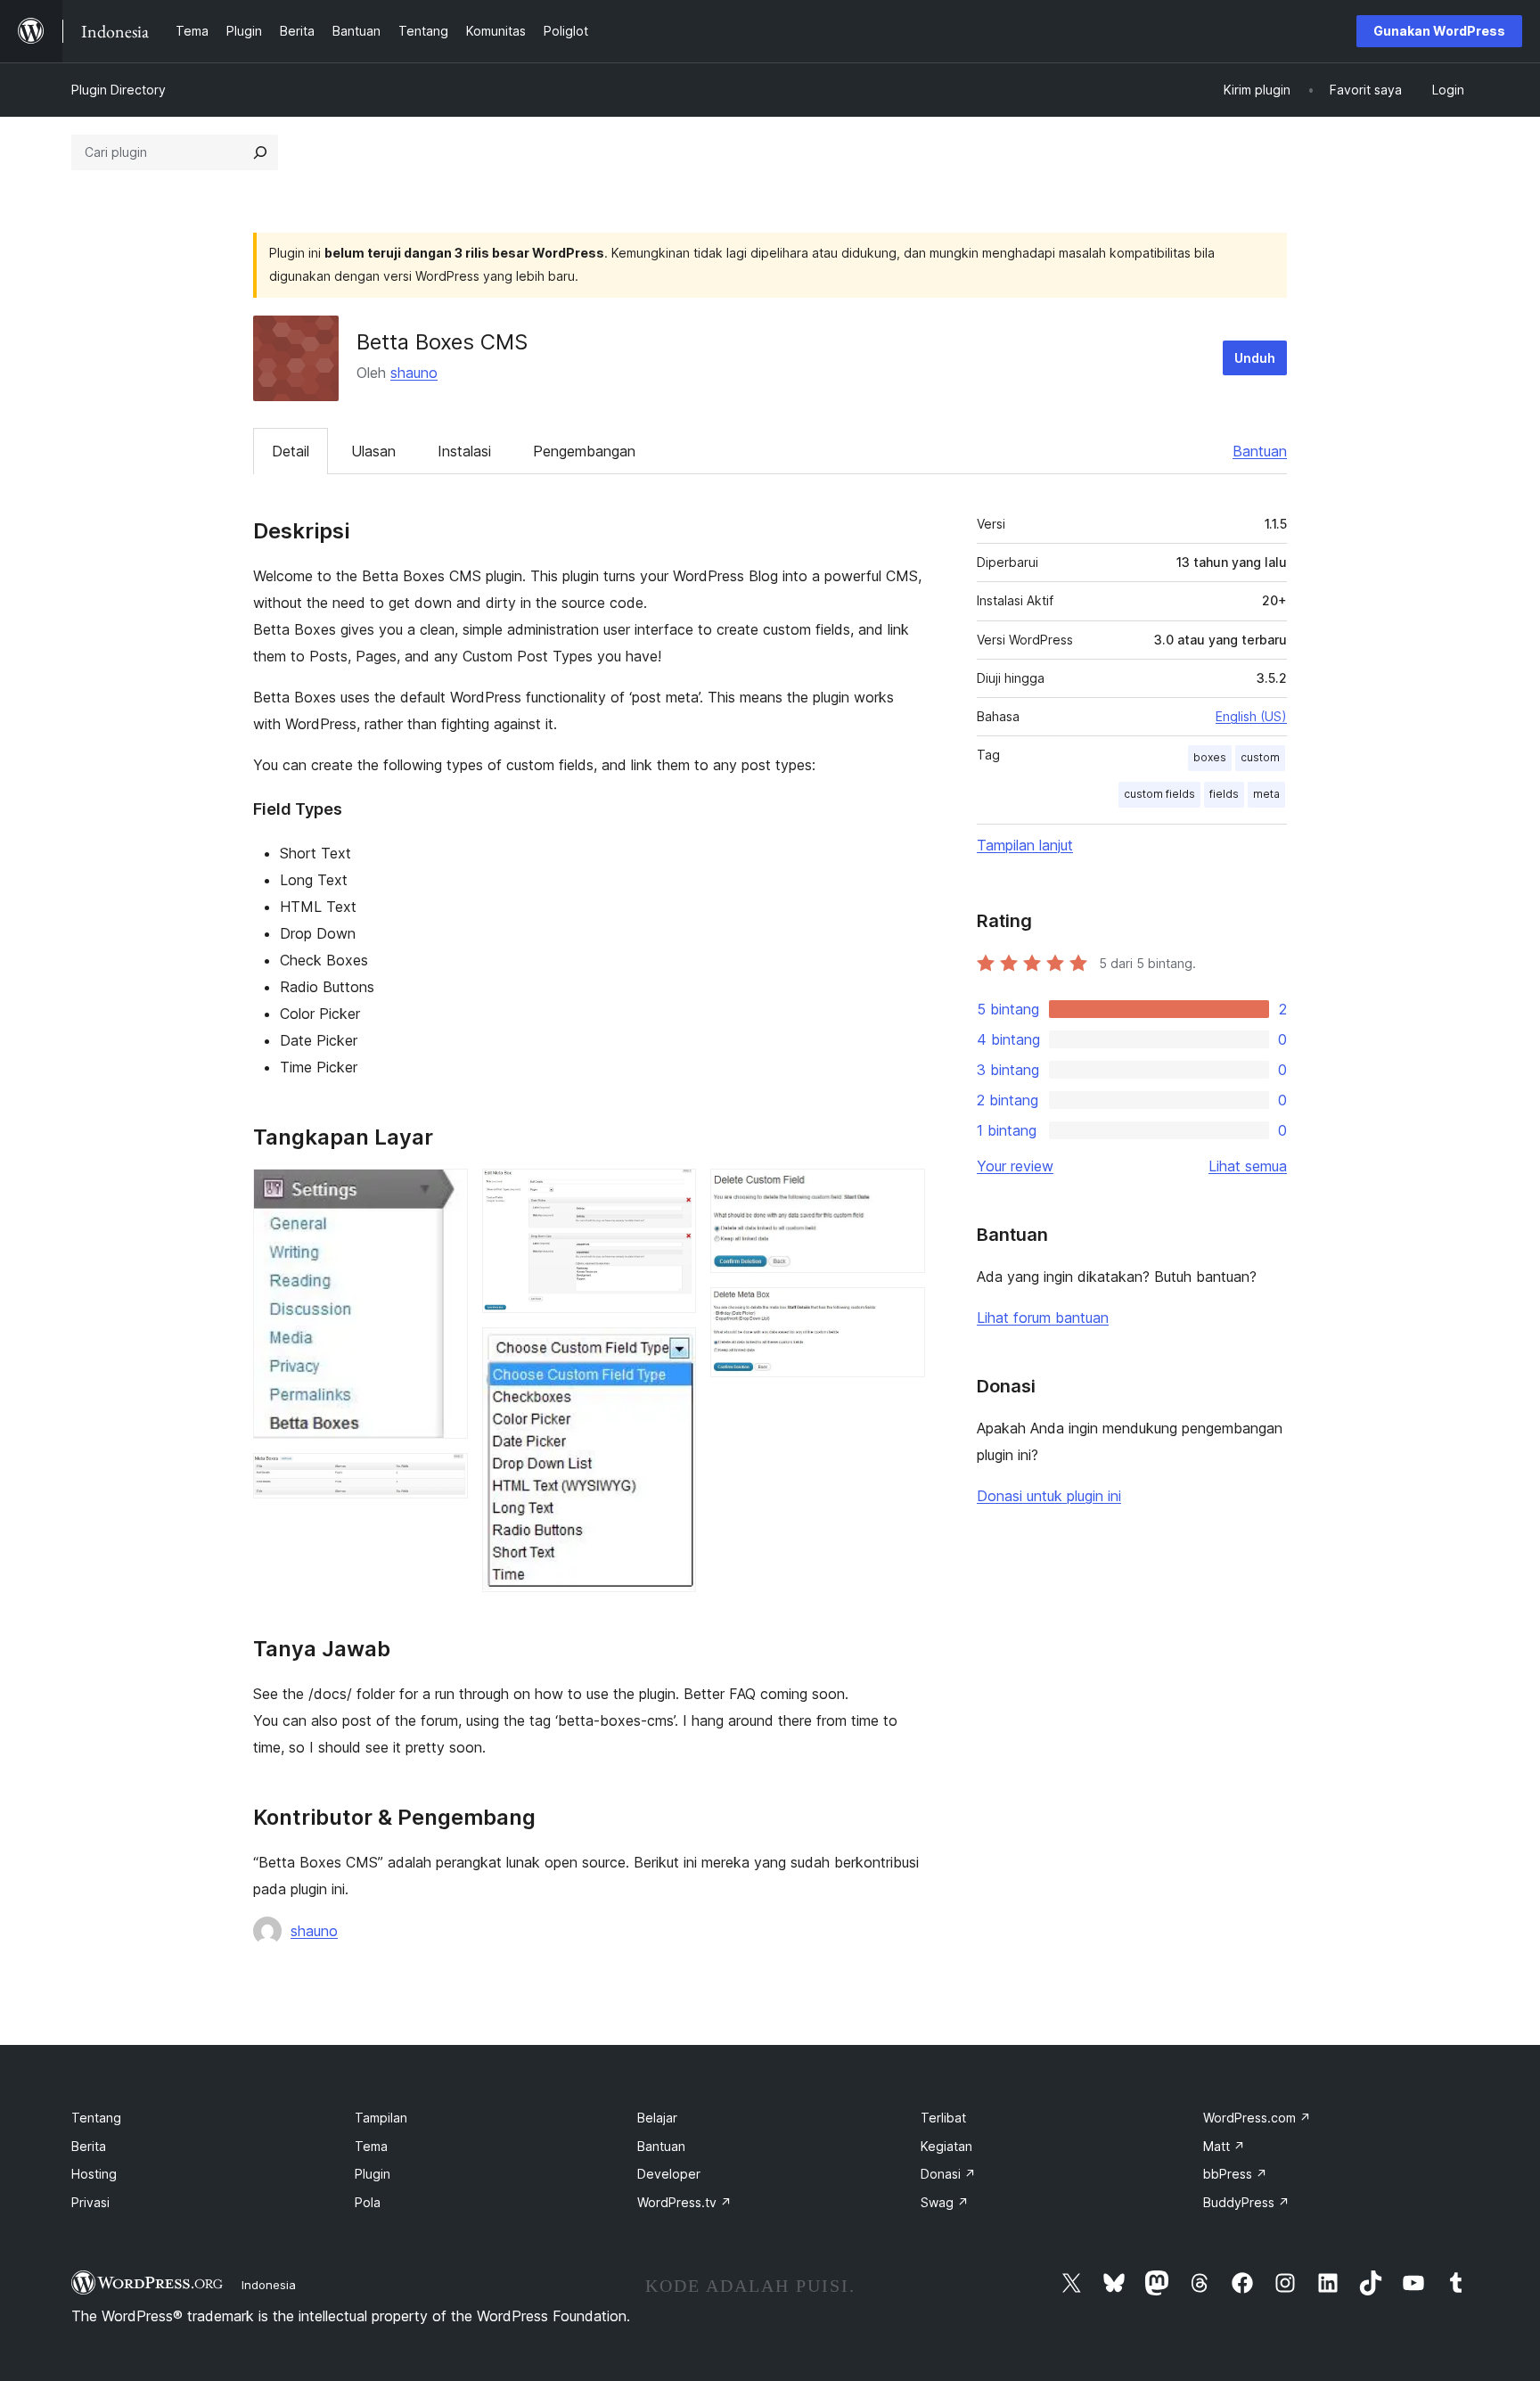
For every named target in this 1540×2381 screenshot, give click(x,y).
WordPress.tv (684, 2202)
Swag (945, 2202)
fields (1224, 794)
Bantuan (1260, 451)
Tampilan (381, 2118)
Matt (1224, 2146)
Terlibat (943, 2118)
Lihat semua (1248, 1166)
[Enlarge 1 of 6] (444, 1193)
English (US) (1251, 716)
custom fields (1159, 794)
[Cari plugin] (260, 152)
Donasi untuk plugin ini (1049, 1496)
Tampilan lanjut (1025, 845)
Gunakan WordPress (1439, 31)
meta (1266, 794)
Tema (371, 2146)
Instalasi (464, 451)
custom (1260, 757)
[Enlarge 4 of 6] (672, 1351)
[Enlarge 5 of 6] (901, 1193)
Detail (291, 451)
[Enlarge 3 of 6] (672, 1193)
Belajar (657, 2118)
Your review (1015, 1166)
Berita (89, 2146)
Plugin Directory (119, 90)
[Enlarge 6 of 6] (901, 1311)
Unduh (1255, 358)
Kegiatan (946, 2146)
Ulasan (373, 451)
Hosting (94, 2174)
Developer (669, 2174)
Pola (368, 2202)
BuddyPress (1246, 2202)
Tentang (96, 2118)
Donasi (948, 2174)
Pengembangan (584, 451)
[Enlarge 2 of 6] (444, 1477)
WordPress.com (1257, 2118)
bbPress (1235, 2174)
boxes (1210, 757)
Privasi (90, 2202)
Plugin (373, 2174)
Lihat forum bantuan (1043, 1318)
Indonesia (269, 2285)
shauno (414, 373)
